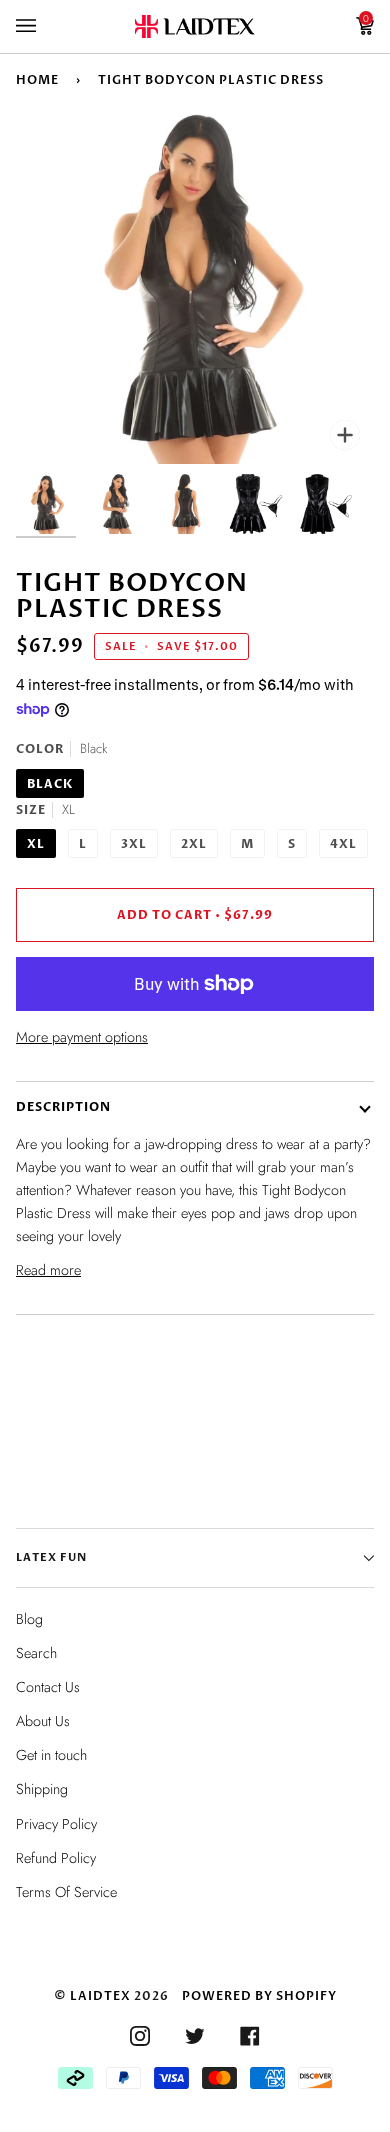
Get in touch (51, 1755)
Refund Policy (56, 1858)
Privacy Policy (56, 1824)
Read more (48, 1270)
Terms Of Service (66, 1892)
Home (37, 80)
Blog (29, 1619)
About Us (43, 1721)
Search (36, 1653)
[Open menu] (46, 26)
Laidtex (100, 1996)
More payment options (82, 1037)
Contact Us (48, 1687)
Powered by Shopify (259, 1996)
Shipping (42, 1789)
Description (63, 1107)
